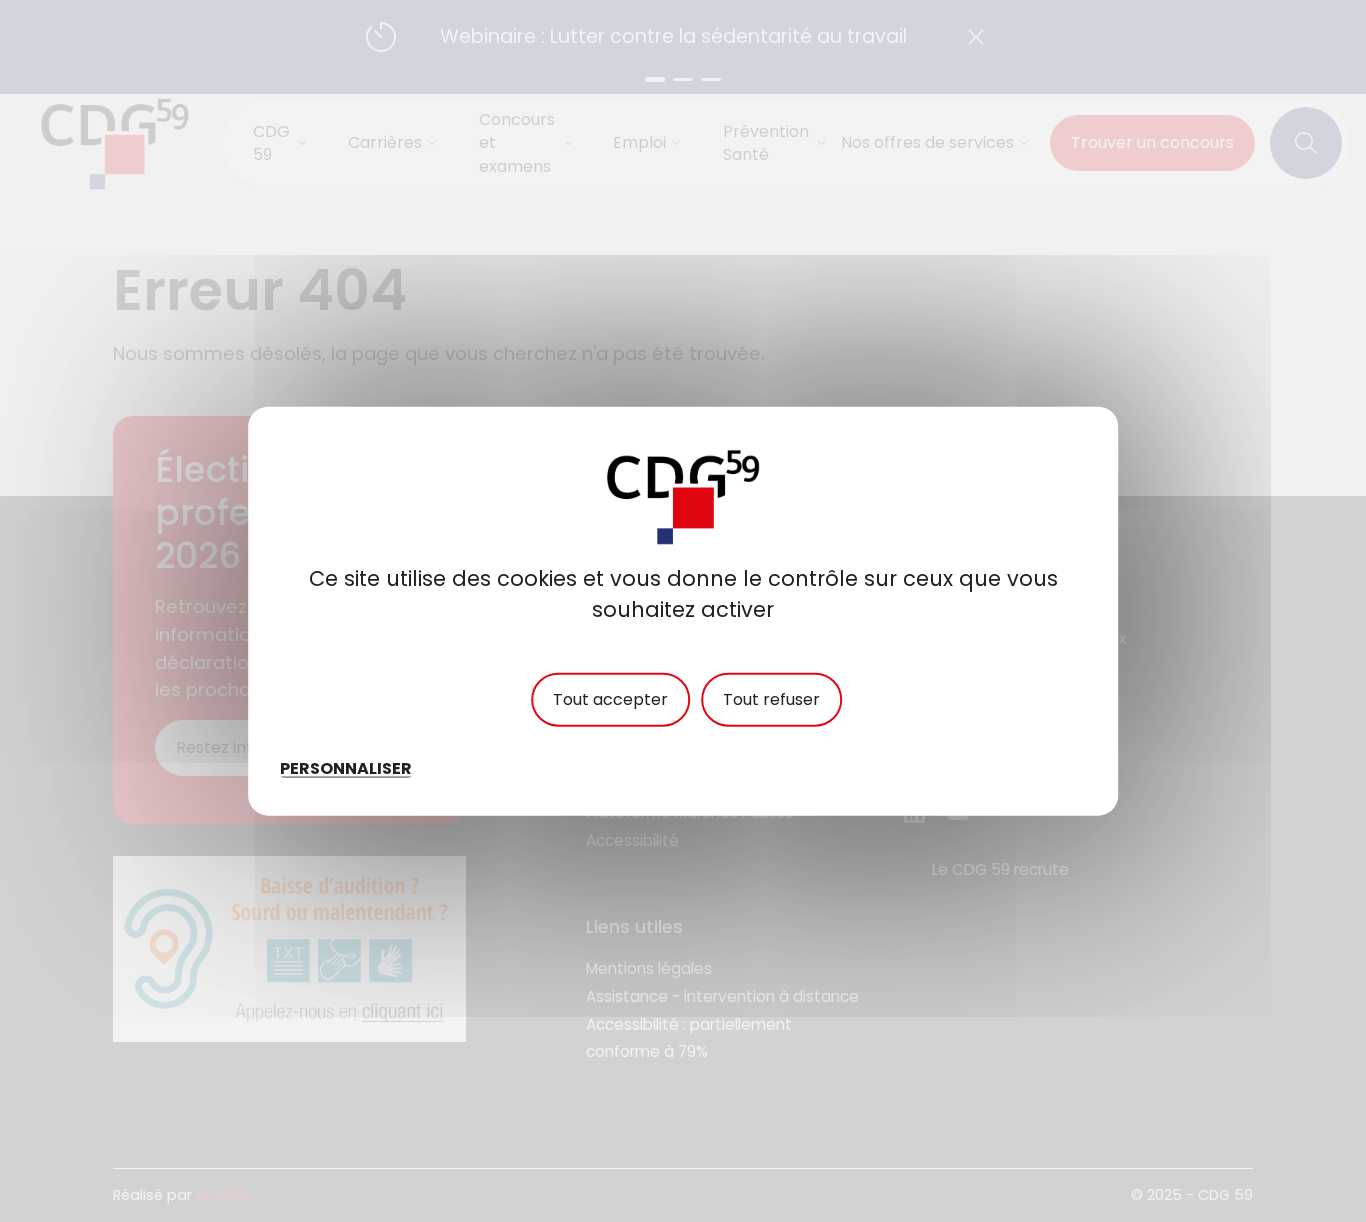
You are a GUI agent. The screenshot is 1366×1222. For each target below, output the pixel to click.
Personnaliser (346, 767)
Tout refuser (771, 699)
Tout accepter (610, 699)
